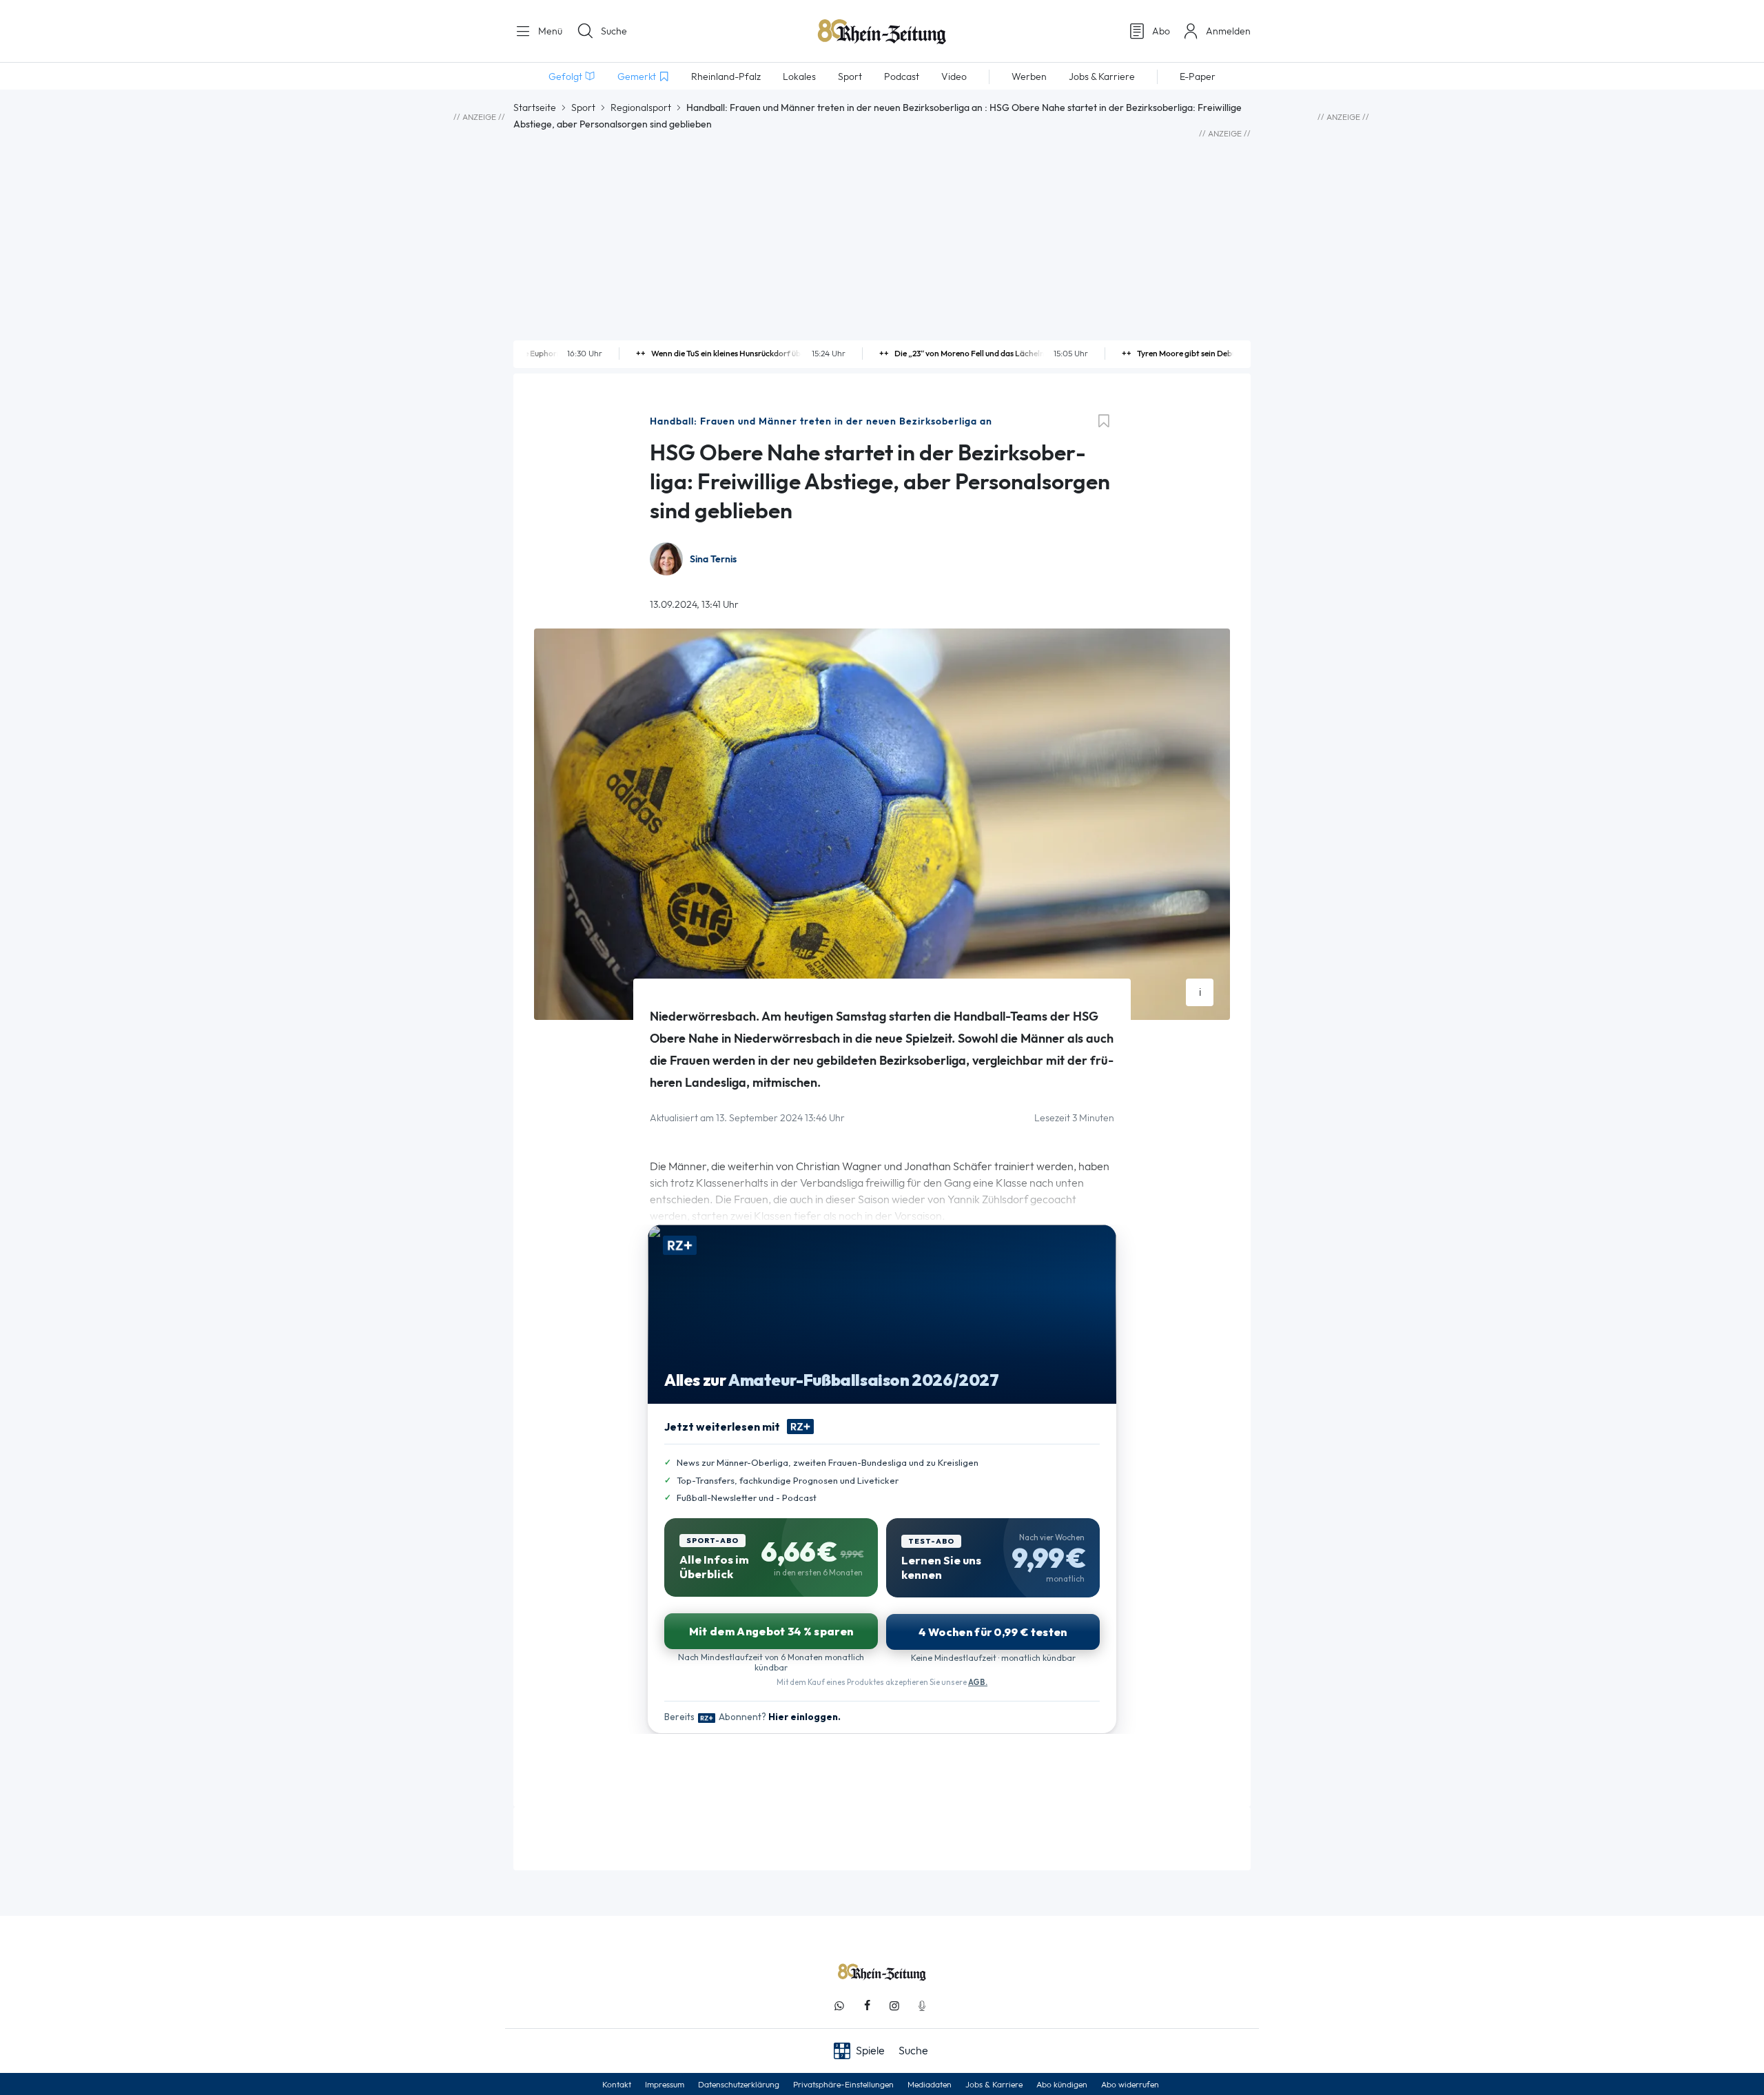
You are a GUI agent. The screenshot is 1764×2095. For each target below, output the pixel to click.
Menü (549, 31)
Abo (1161, 31)
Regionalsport (641, 108)
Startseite (535, 108)
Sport (583, 108)
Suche (614, 31)
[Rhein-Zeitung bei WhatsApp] (839, 2006)
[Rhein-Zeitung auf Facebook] (867, 2006)
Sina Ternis (713, 559)
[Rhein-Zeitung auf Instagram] (894, 2006)
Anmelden (1228, 31)
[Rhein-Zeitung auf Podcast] (922, 2006)
